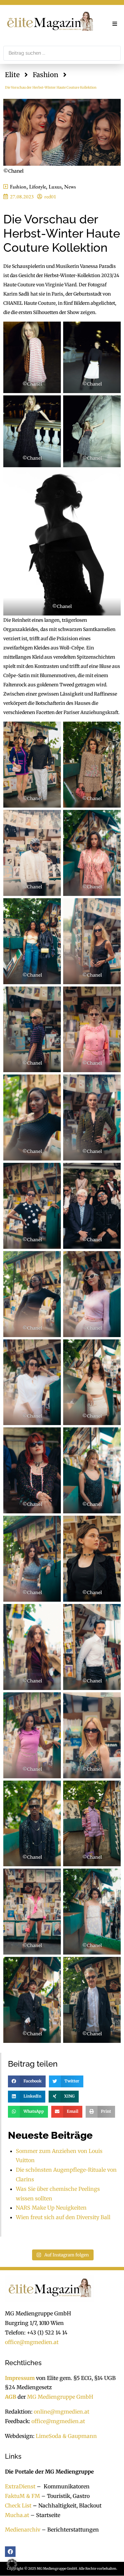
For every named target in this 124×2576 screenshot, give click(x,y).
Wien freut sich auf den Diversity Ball (63, 2217)
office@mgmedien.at (32, 2342)
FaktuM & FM (22, 2496)
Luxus (55, 187)
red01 (50, 197)
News (70, 187)
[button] (115, 24)
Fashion (45, 75)
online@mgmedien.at (62, 2412)
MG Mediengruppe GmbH (60, 2397)
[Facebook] (10, 2552)
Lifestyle (38, 187)
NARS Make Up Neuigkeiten (51, 2208)
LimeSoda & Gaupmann (66, 2436)
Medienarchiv (23, 2530)
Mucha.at (17, 2515)
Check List (18, 2505)
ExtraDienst (20, 2486)
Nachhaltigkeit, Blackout (66, 2505)
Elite (12, 75)
